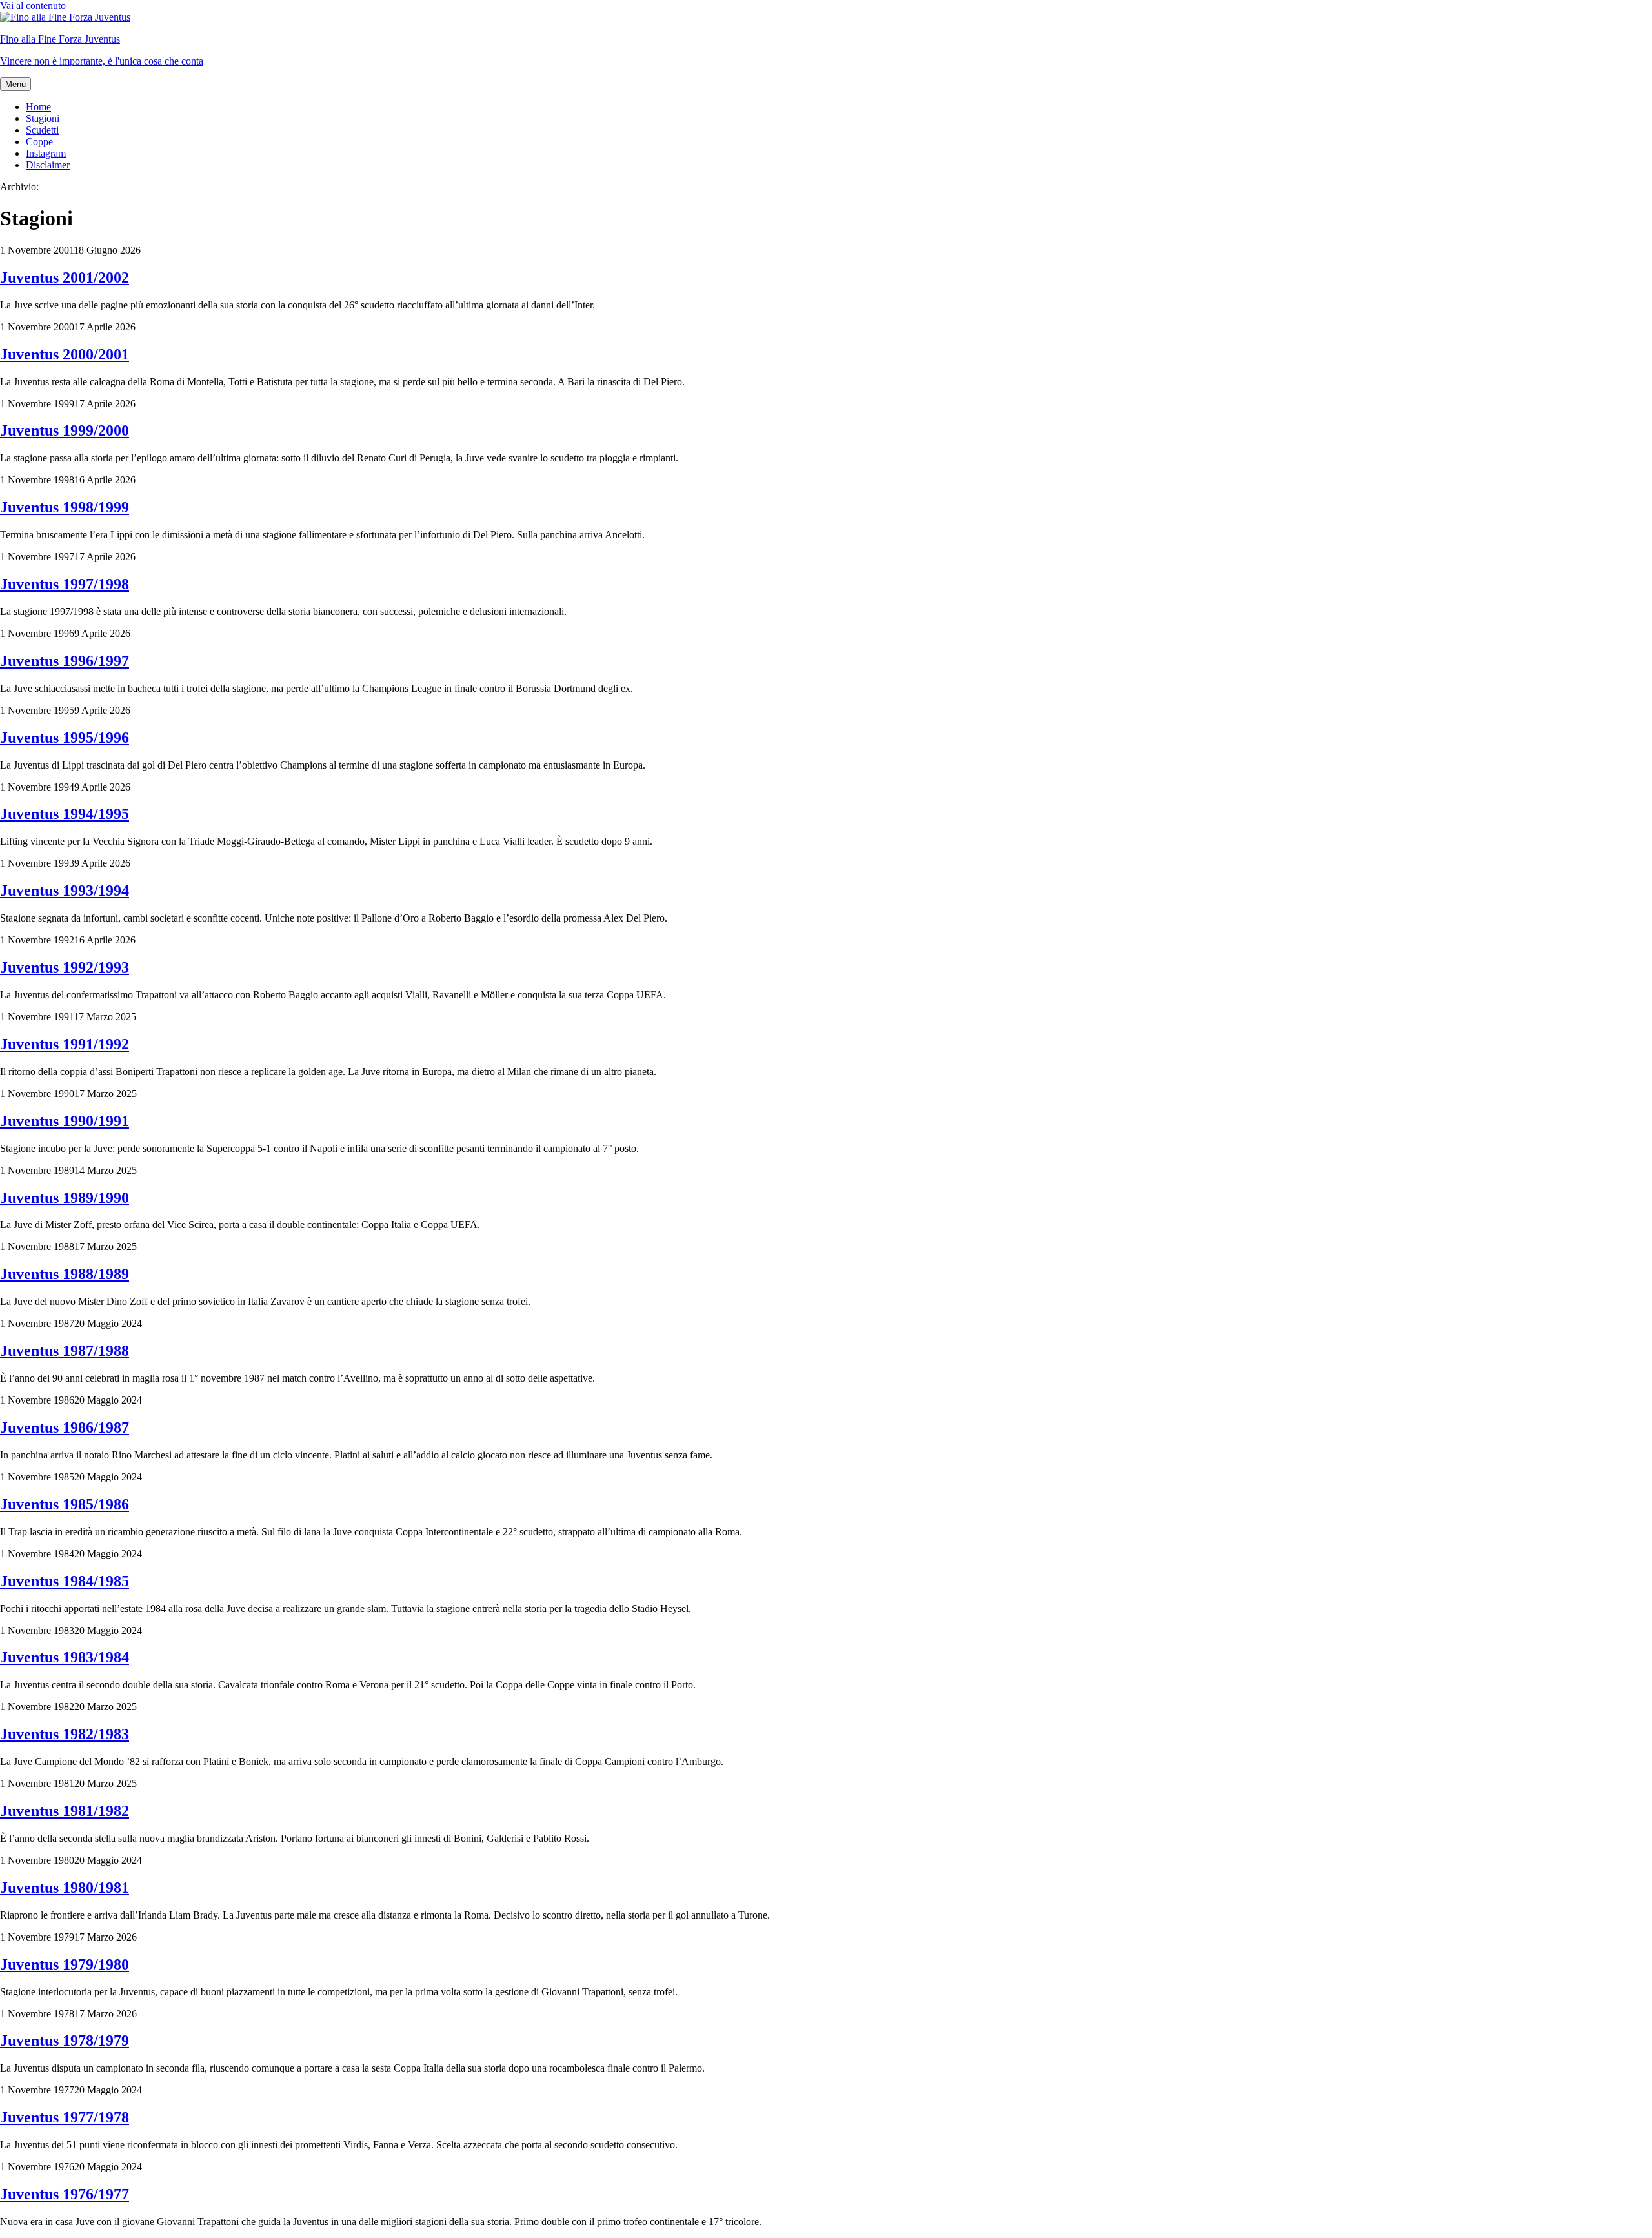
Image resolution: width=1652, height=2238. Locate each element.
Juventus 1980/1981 (65, 1888)
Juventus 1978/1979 (65, 2041)
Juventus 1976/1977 (65, 2194)
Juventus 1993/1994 (65, 891)
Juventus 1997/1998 (65, 584)
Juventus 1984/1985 (65, 1581)
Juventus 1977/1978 (65, 2117)
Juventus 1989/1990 (65, 1198)
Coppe (39, 142)
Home (38, 107)
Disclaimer (48, 165)
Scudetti (42, 130)
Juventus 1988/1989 (65, 1274)
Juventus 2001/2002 (65, 277)
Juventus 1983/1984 (65, 1657)
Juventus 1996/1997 (65, 661)
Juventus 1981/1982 (65, 1811)
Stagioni (43, 118)
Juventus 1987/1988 (65, 1351)
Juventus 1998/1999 (65, 507)
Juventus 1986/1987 (65, 1427)
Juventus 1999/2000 (65, 430)
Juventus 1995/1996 (65, 738)
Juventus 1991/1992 (65, 1044)
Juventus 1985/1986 (65, 1504)
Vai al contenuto (33, 5)
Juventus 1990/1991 (65, 1121)
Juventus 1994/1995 (65, 814)
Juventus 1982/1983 (65, 1734)
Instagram (46, 153)
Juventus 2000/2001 (65, 354)
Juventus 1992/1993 (65, 967)
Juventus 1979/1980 (65, 1964)
